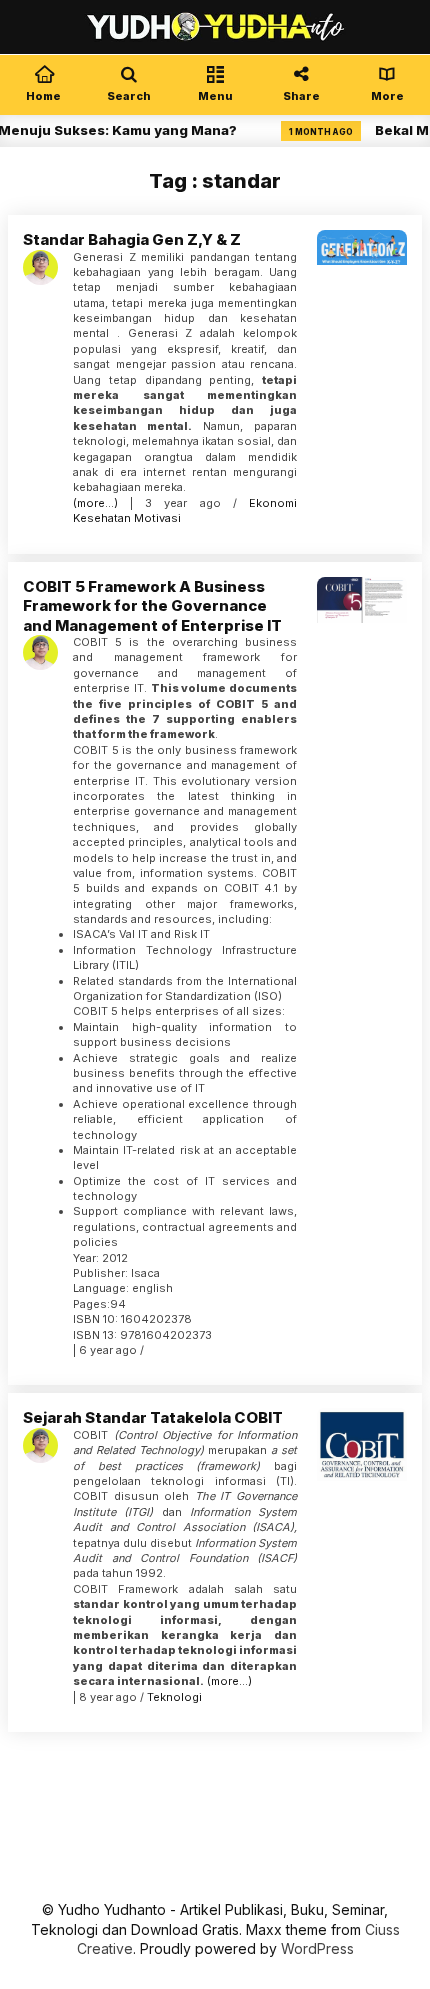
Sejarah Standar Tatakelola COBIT (153, 1417)
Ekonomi (273, 503)
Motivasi (157, 518)
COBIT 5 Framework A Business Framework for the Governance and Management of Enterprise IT (152, 606)
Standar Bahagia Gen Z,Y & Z (132, 239)
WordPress (317, 1948)
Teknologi (174, 1697)
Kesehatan (102, 518)
